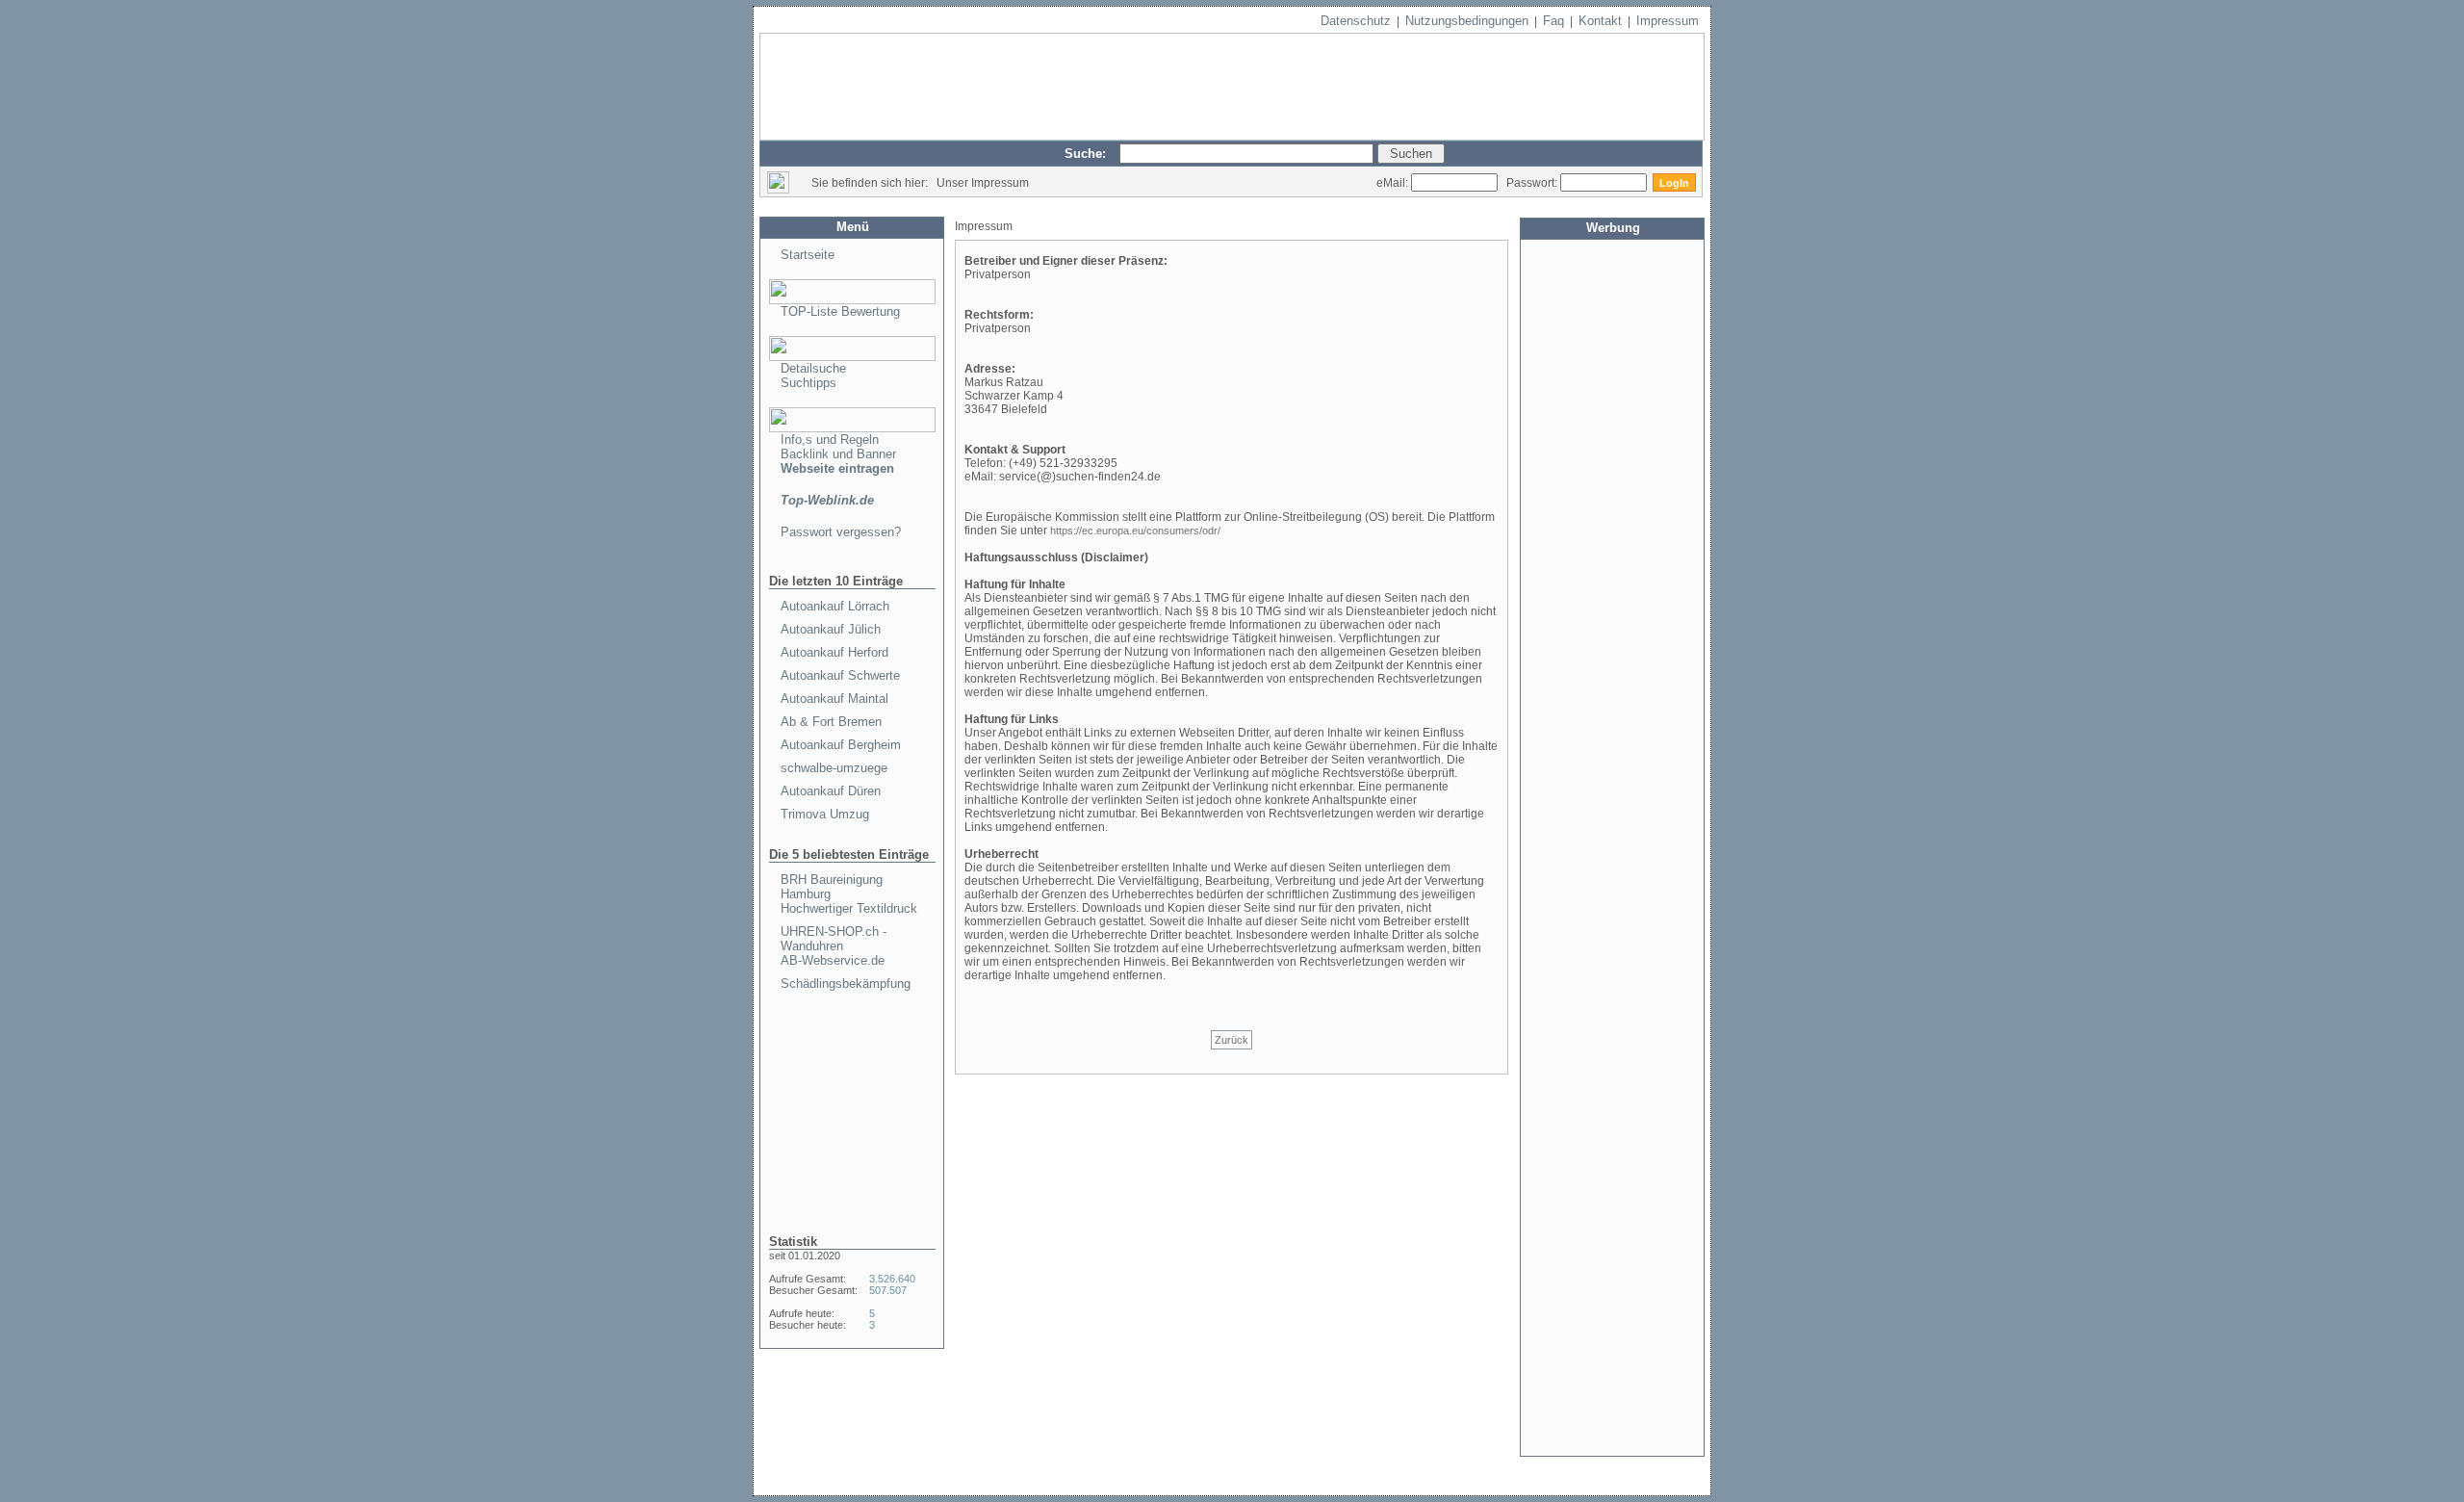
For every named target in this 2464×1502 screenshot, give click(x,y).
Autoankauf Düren (831, 791)
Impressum (1668, 21)
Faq (1553, 21)
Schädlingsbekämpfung (846, 984)
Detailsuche (813, 368)
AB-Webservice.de (833, 960)
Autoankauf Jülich (831, 629)
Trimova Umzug (825, 814)
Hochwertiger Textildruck (849, 908)
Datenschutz (1356, 21)
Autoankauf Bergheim (841, 745)
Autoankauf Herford (834, 652)
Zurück (1232, 1040)
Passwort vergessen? (841, 532)
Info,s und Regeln (830, 440)
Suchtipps (808, 383)
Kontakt (1600, 21)
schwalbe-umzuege (834, 768)
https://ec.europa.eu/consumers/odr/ (1135, 531)
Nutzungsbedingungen (1467, 21)
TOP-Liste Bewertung (840, 311)
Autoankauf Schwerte (840, 675)
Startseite (808, 255)
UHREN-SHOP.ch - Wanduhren (834, 939)
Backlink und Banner (838, 454)
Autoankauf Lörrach (835, 606)
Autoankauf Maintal (834, 699)
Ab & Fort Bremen (831, 722)
